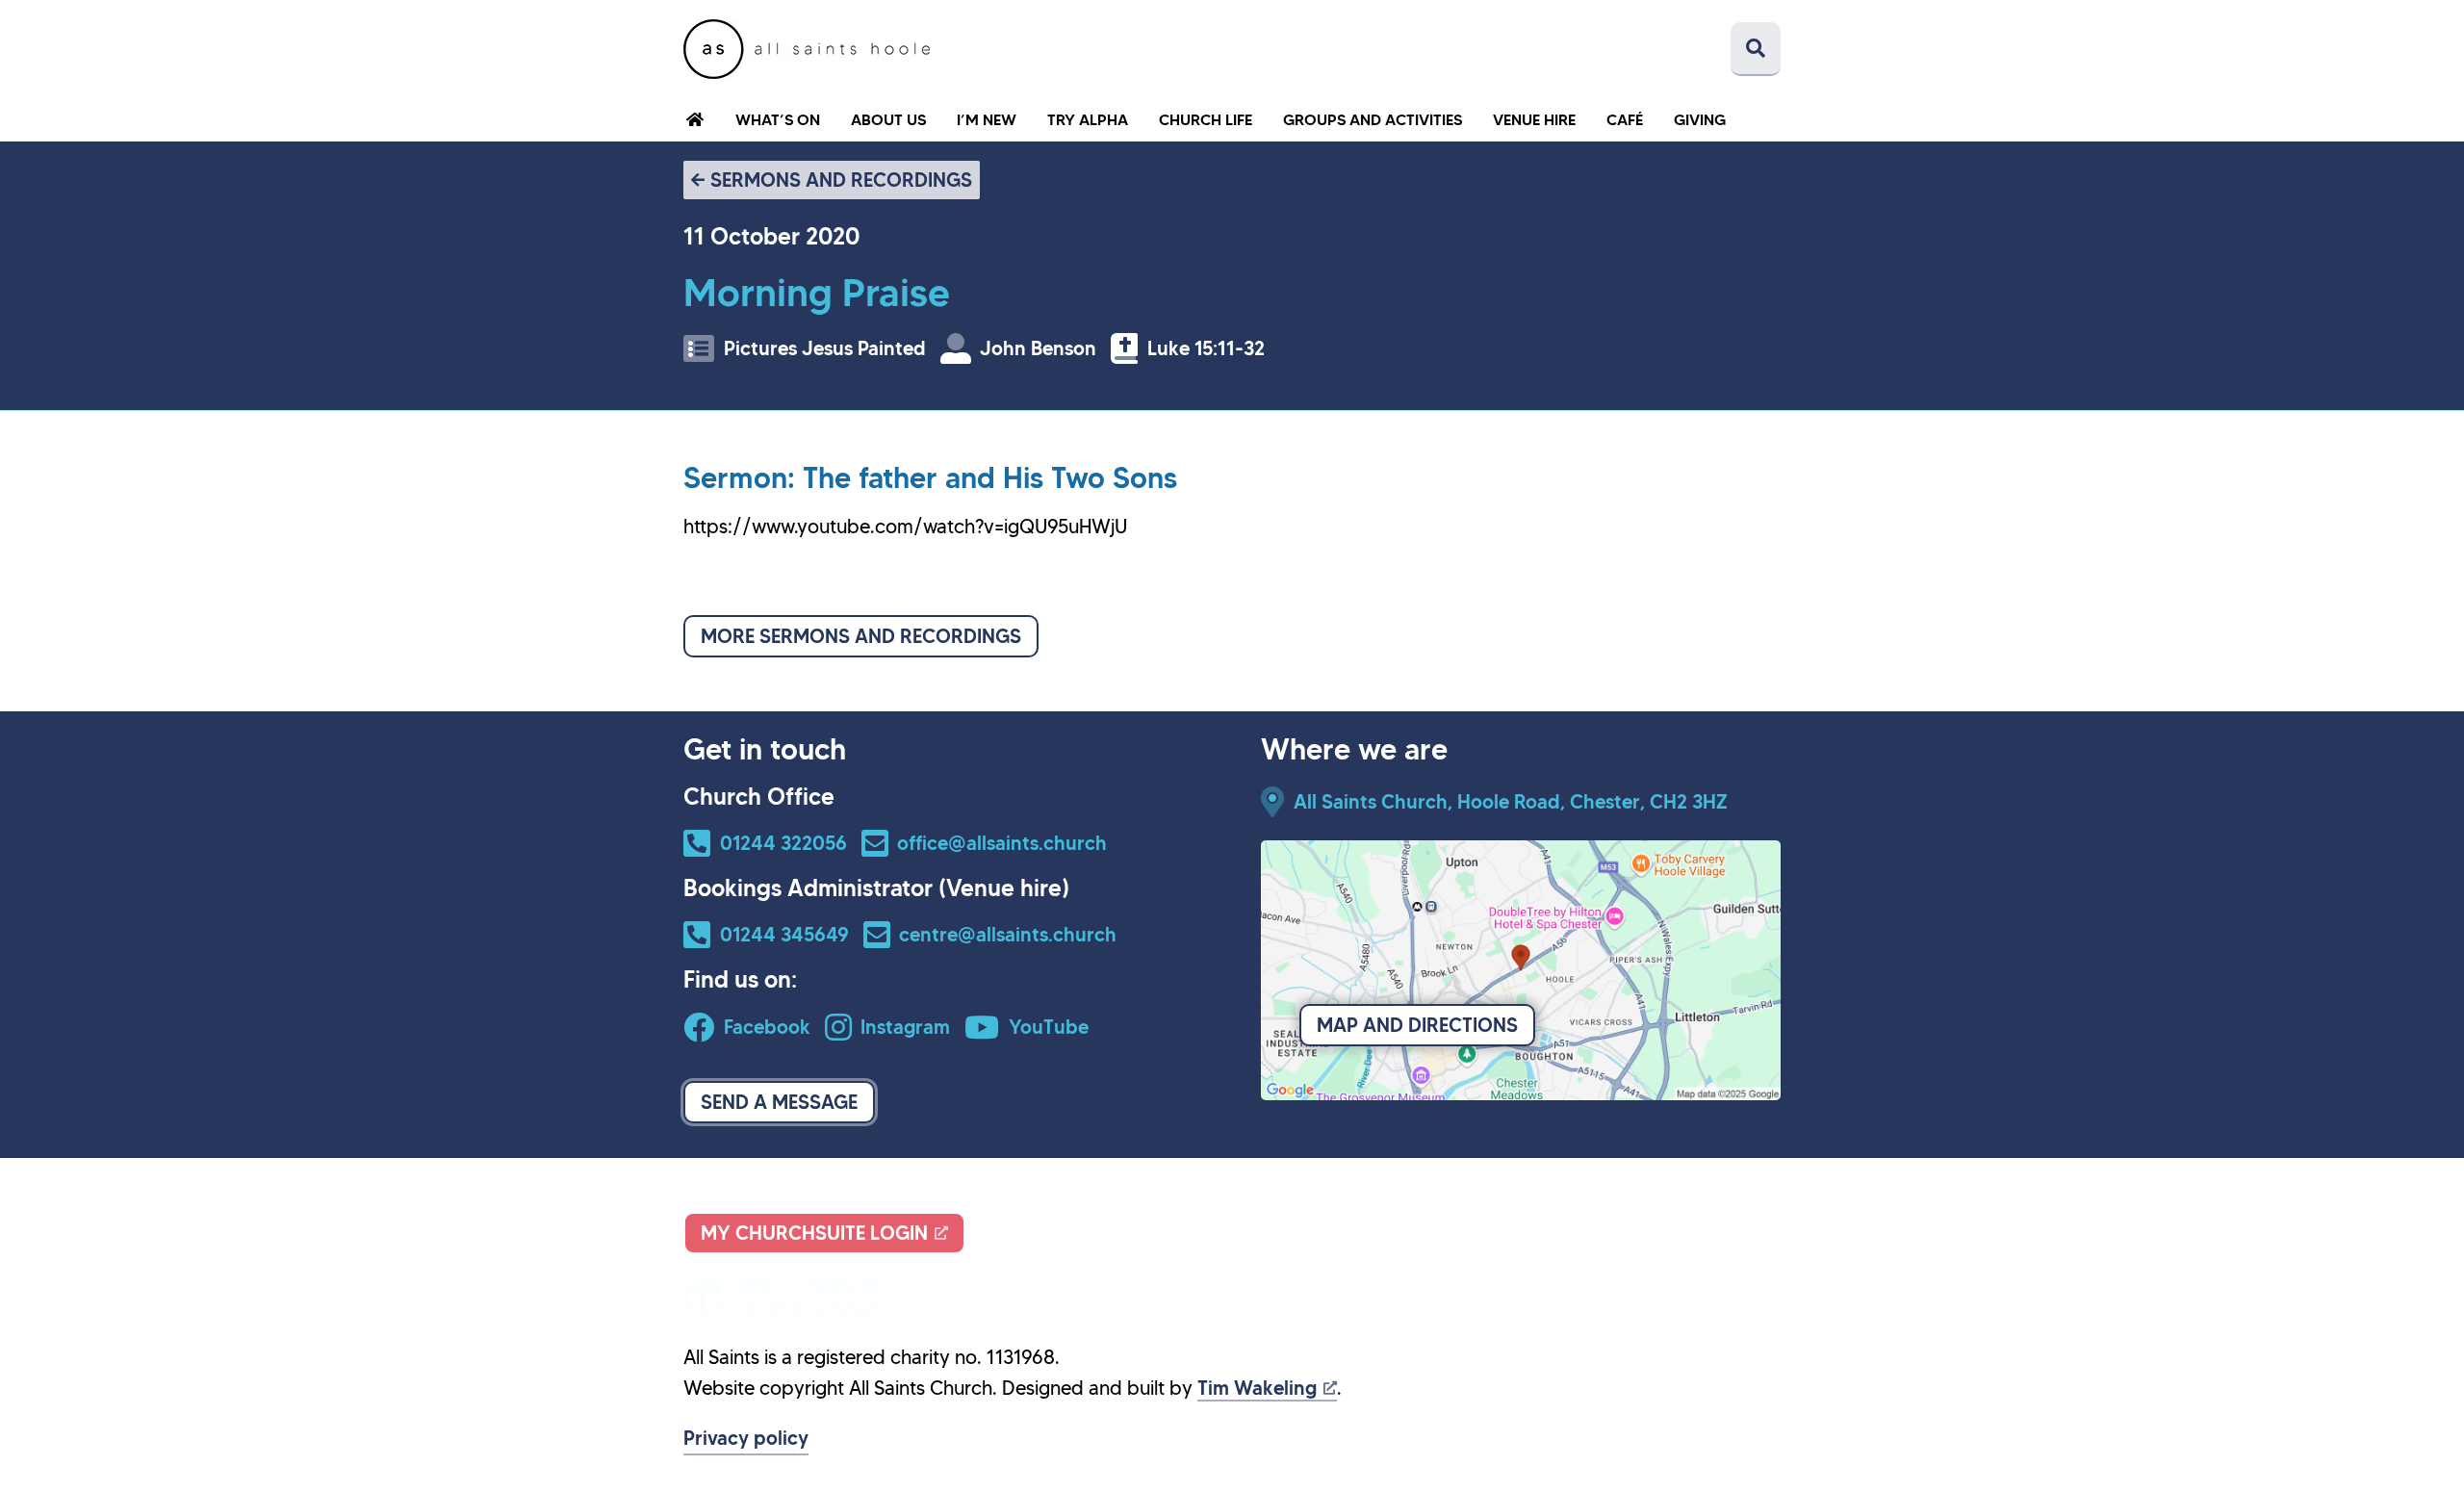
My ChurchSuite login (814, 1233)
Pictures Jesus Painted (825, 348)
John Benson (1038, 348)
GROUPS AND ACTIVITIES (1373, 119)
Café (1625, 119)
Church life (1206, 119)
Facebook (767, 1027)
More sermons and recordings (861, 636)
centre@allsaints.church (1008, 935)
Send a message (779, 1102)
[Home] (807, 49)
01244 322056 (783, 843)
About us (888, 119)
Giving (1700, 119)
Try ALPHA (1088, 119)
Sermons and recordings (841, 180)
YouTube (1049, 1027)
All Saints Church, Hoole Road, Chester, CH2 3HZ (1511, 802)
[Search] (1756, 49)
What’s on (778, 119)
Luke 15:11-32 (1206, 348)
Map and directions (1417, 1025)
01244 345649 (784, 935)
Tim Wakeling (1257, 1388)
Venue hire (1534, 119)
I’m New (987, 119)
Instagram (905, 1027)
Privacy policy (746, 1438)
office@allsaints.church (1002, 843)
